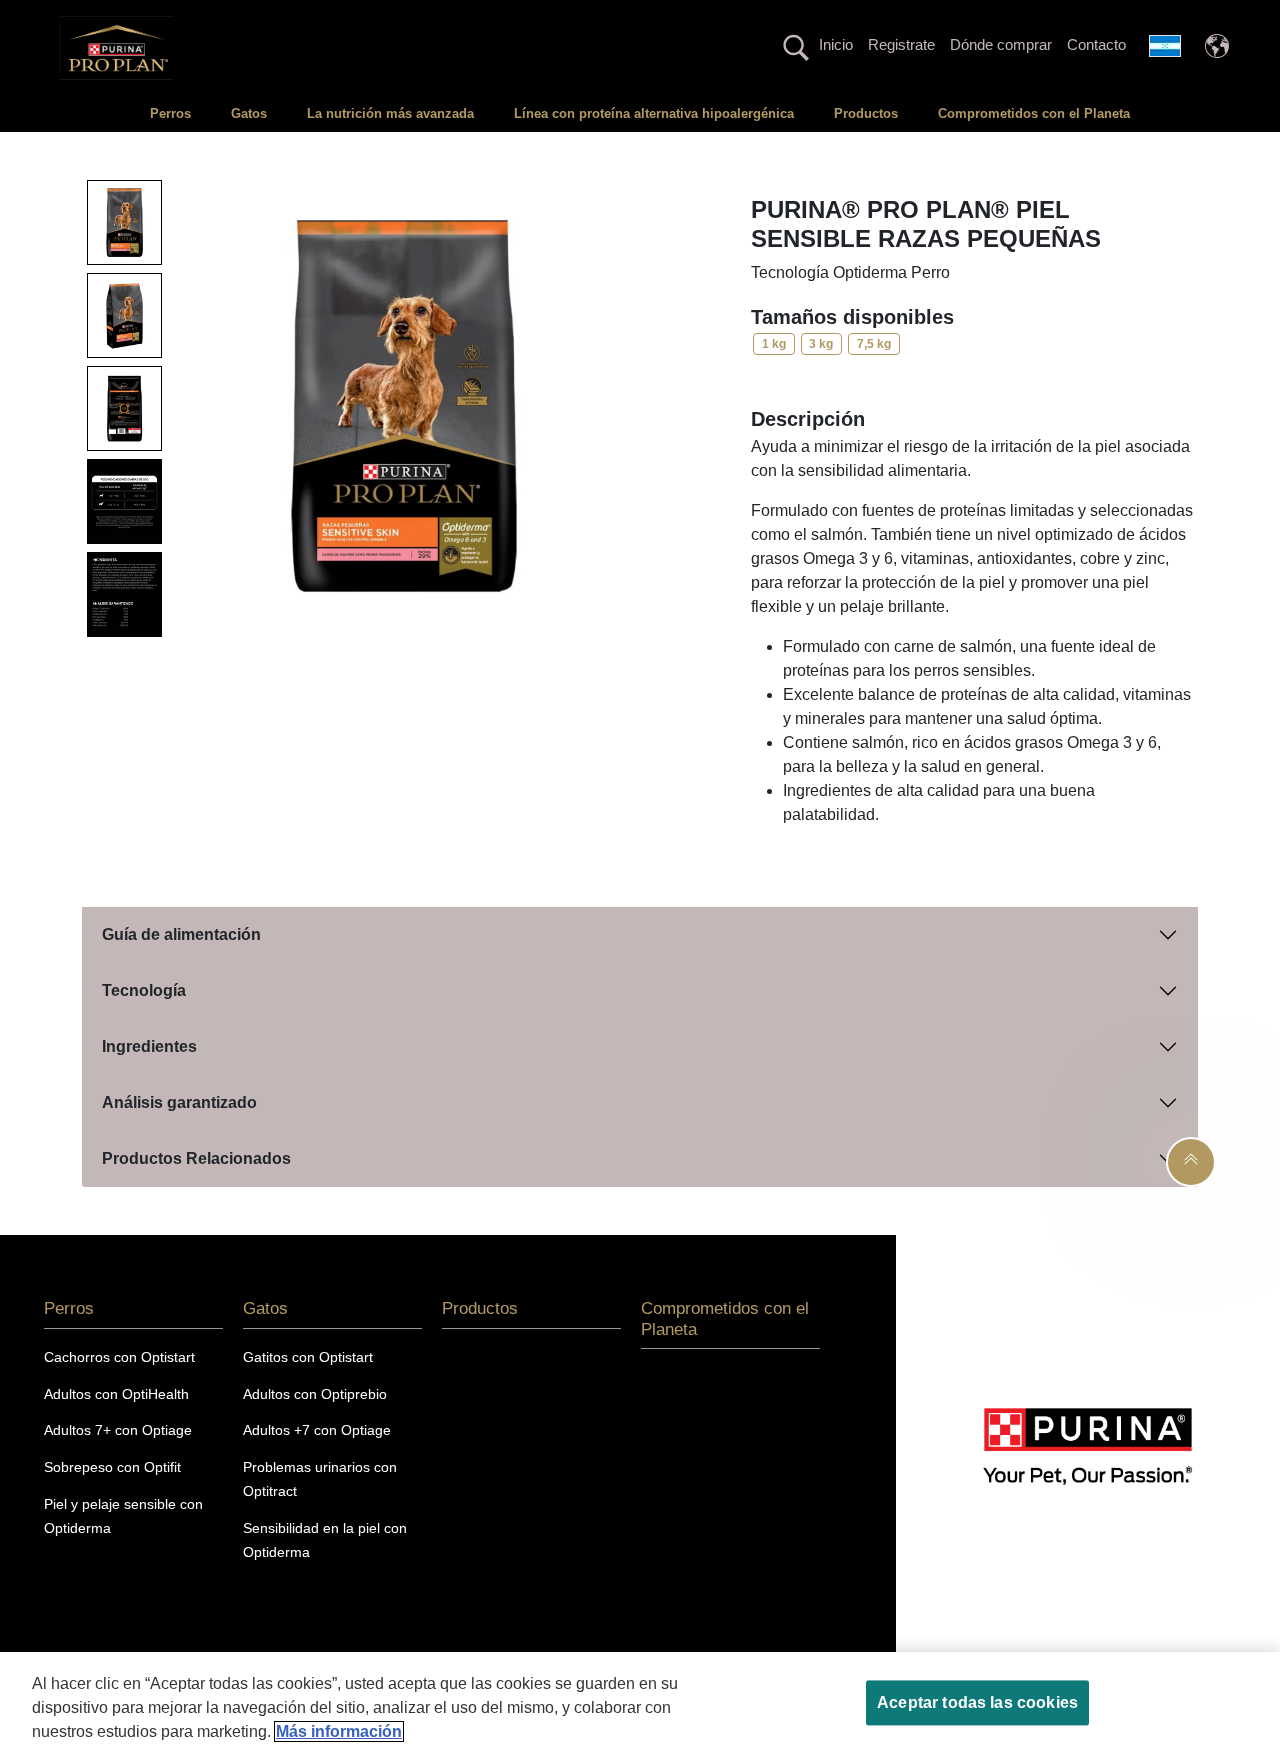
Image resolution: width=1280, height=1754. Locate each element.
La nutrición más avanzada (390, 113)
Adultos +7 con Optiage (317, 1430)
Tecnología (144, 990)
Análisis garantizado (179, 1102)
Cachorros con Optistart (119, 1357)
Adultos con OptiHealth (116, 1394)
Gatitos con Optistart (308, 1357)
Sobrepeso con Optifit (112, 1467)
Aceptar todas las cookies (977, 1702)
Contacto (1096, 44)
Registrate (901, 44)
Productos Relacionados (196, 1158)
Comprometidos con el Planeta (1034, 113)
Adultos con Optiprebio (315, 1394)
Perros (170, 113)
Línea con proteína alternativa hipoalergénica (654, 113)
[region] (640, 1703)
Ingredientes (149, 1046)
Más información (339, 1731)
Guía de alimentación (181, 934)
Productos (866, 113)
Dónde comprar (1001, 44)
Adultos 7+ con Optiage (118, 1430)
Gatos (249, 113)
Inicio (836, 44)
